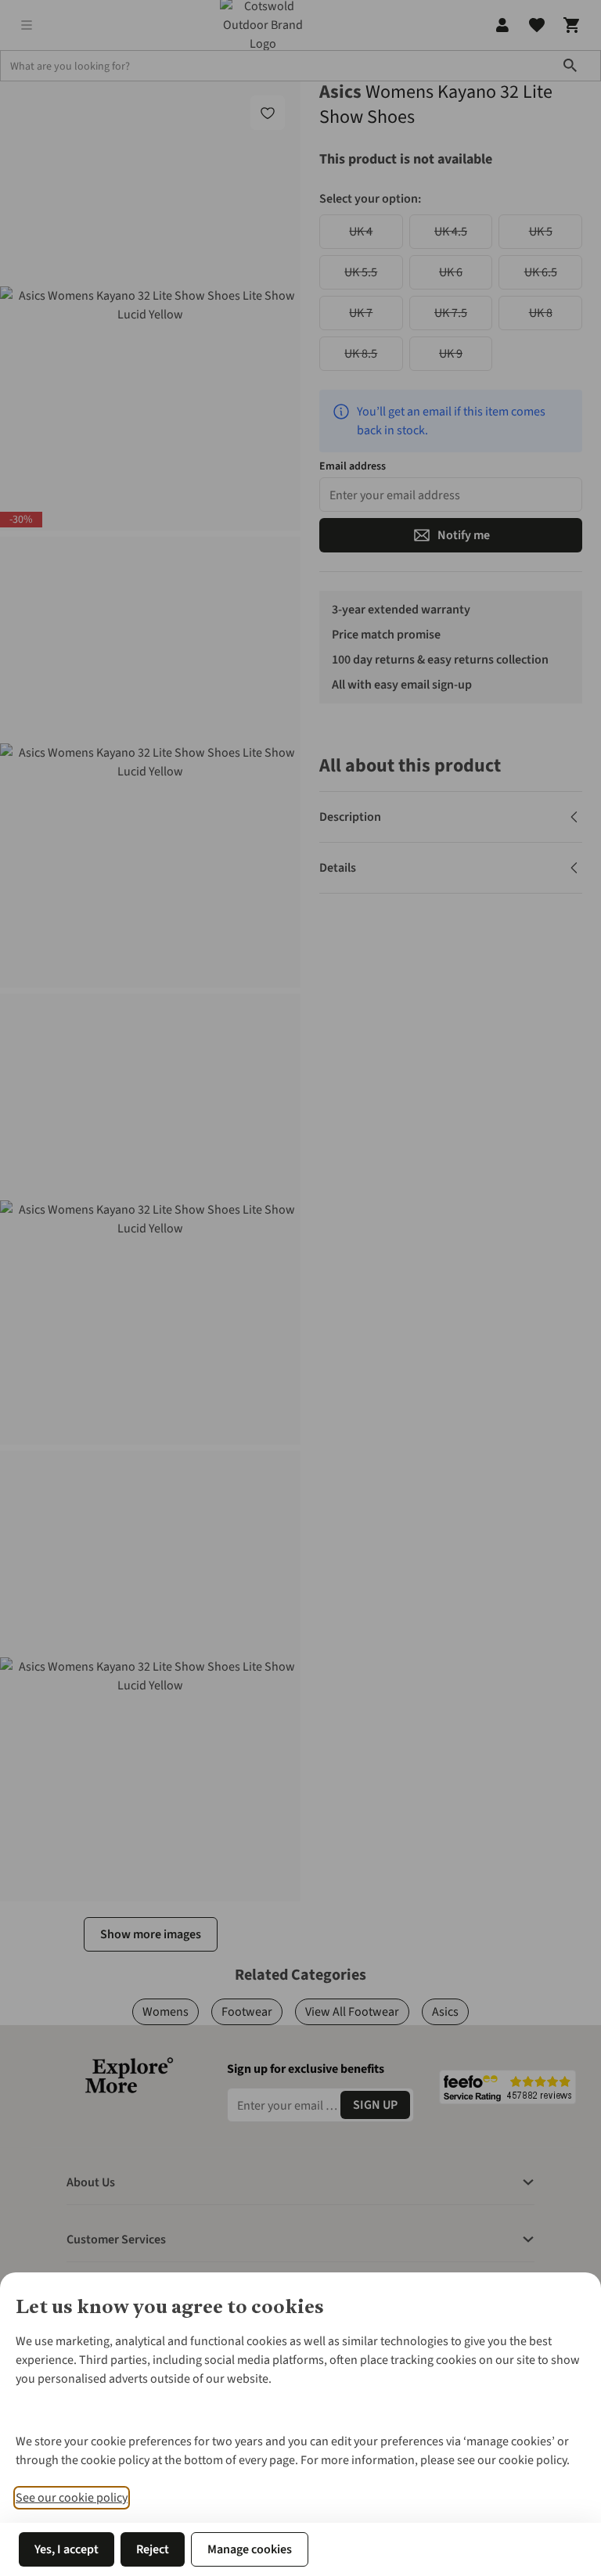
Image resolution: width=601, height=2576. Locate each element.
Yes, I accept (67, 2549)
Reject (153, 2549)
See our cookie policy (72, 2498)
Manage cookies (250, 2549)
